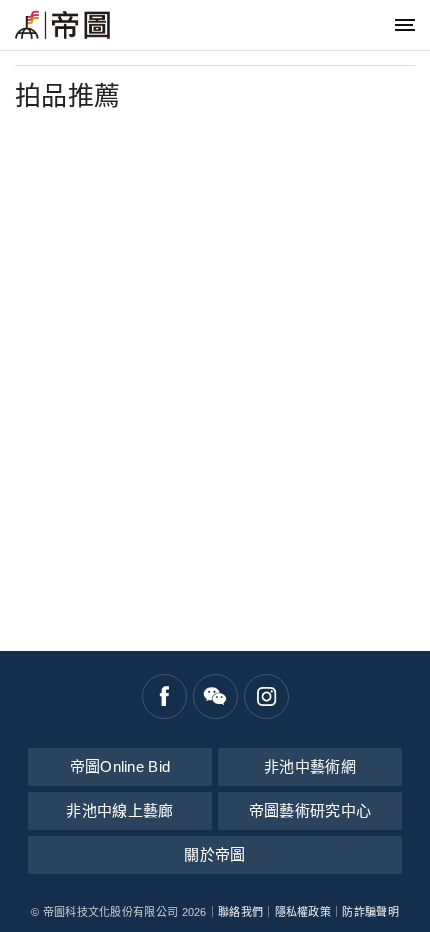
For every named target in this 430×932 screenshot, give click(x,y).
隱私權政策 (303, 912)
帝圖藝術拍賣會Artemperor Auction (62, 25)
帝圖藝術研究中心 (310, 810)
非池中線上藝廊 (119, 810)
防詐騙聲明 (370, 912)
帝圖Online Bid (120, 766)
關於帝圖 (214, 854)
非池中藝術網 (310, 766)
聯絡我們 (240, 912)
